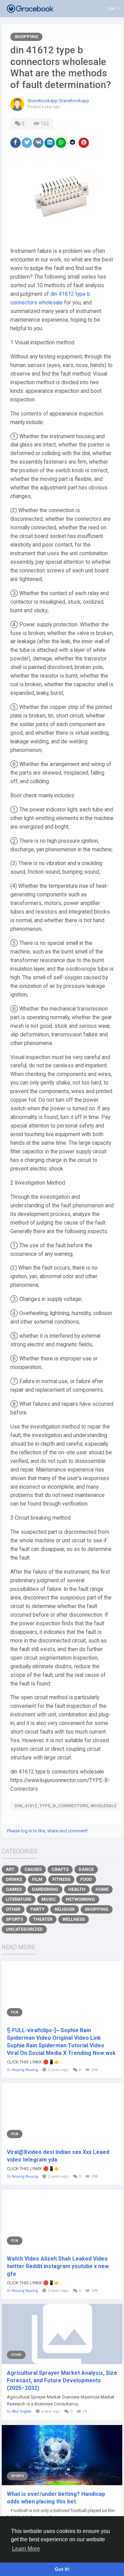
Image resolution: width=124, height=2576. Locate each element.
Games (14, 1889)
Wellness (74, 1919)
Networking (80, 1899)
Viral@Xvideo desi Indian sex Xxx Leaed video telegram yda (58, 2156)
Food (86, 1879)
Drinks (14, 1879)
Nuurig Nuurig (25, 2070)
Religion (65, 1909)
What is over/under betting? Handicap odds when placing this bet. (56, 2498)
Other (13, 1909)
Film (37, 1879)
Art (10, 1869)
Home (102, 1889)
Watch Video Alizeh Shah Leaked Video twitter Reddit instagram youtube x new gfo (58, 2266)
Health (77, 1889)
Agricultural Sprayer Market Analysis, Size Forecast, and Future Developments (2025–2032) (62, 2380)
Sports (14, 1919)
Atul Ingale (22, 2411)
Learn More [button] (26, 2549)
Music (49, 1899)
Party (37, 1909)
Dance (86, 1869)
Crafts (60, 1869)
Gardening (45, 1889)
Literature (19, 1899)
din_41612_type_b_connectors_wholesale (65, 1806)
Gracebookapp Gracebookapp (58, 101)
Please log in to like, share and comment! (47, 1831)
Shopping (26, 37)
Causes (33, 1869)
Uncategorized (24, 1929)
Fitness (61, 1879)
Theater (43, 1919)
